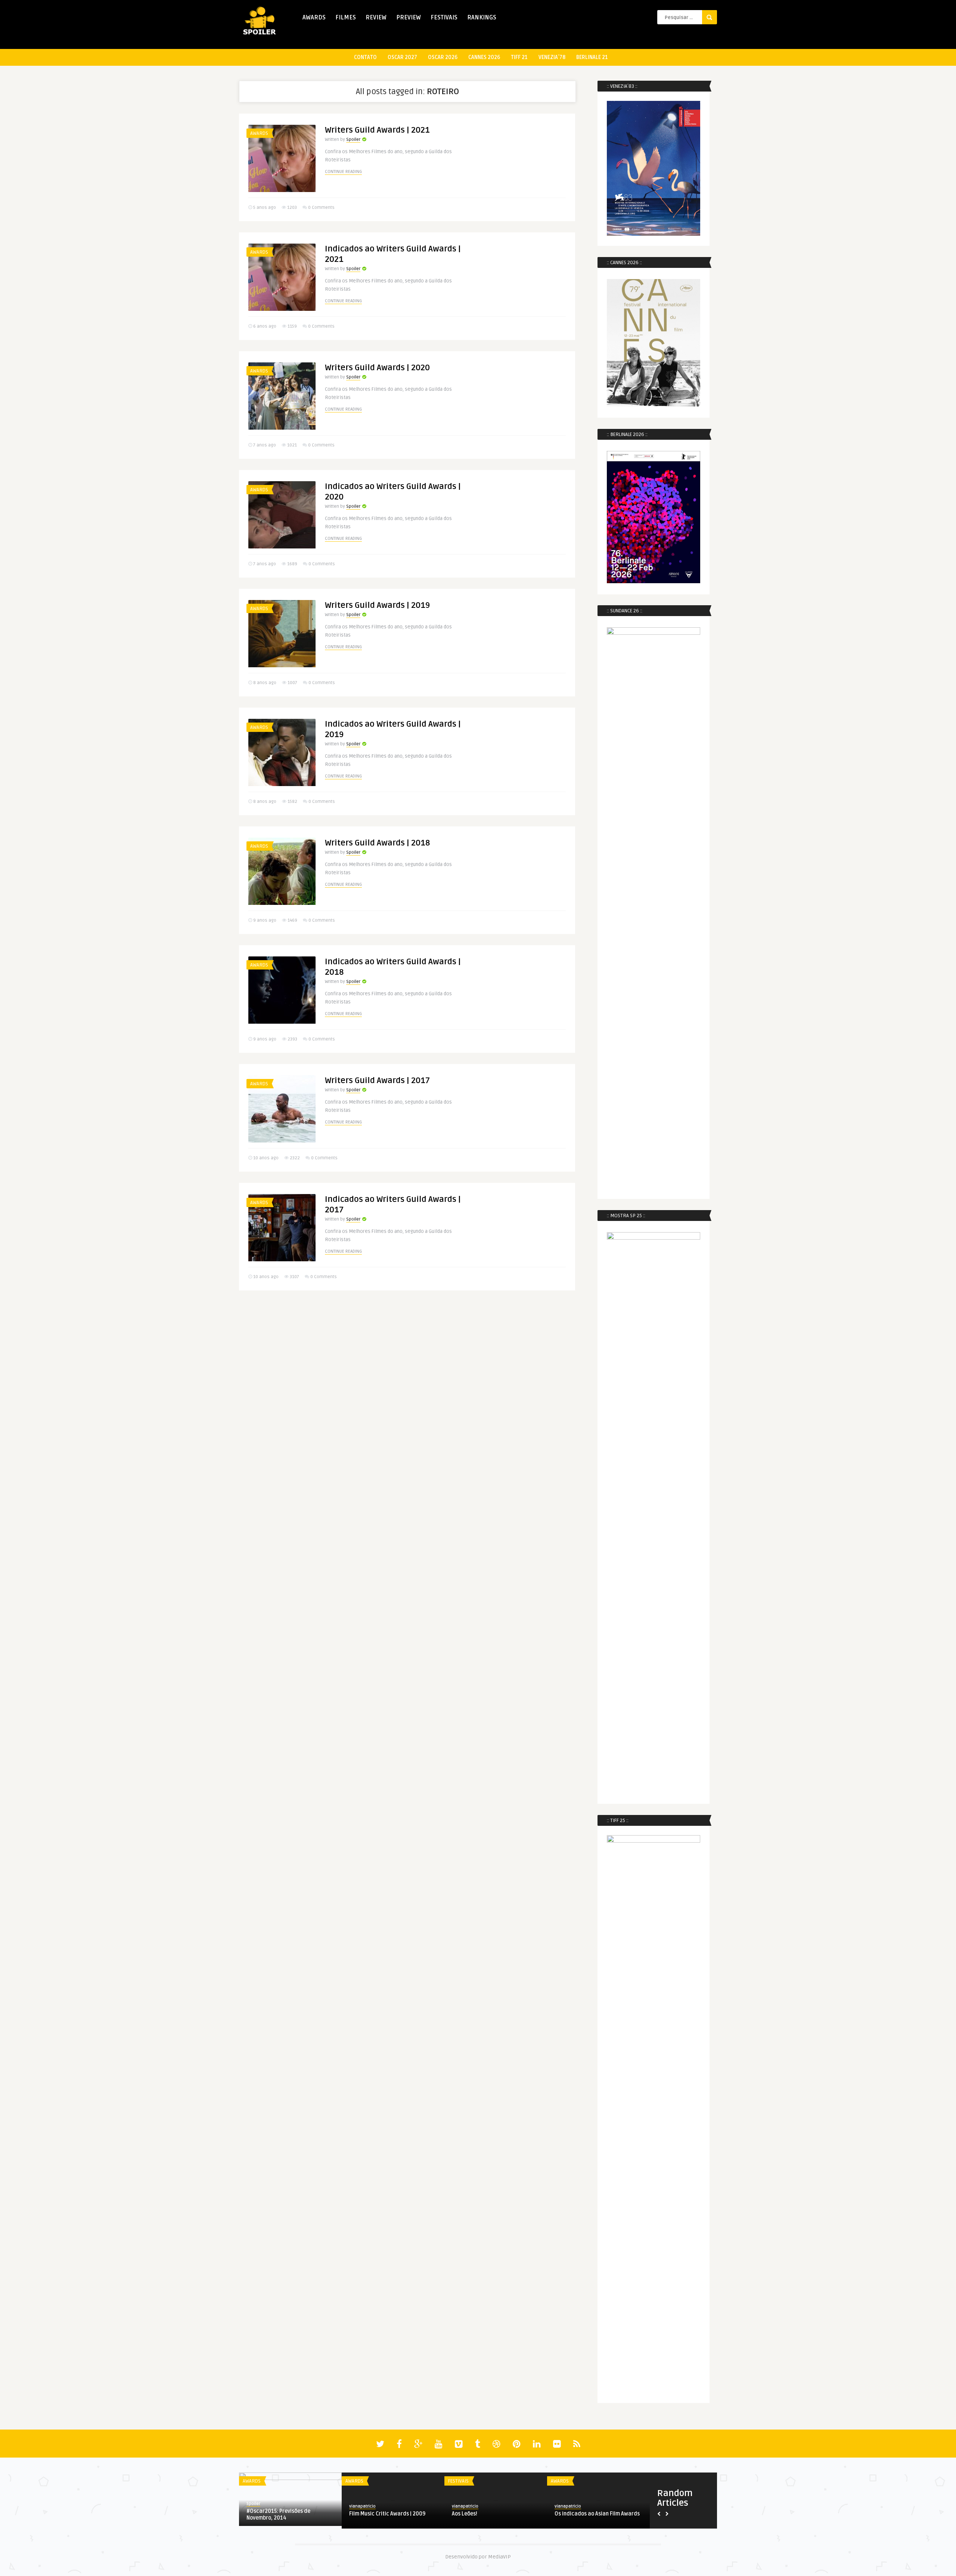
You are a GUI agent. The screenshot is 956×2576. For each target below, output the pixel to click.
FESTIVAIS (444, 18)
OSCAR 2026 (443, 57)
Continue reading (343, 172)
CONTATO (365, 57)
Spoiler (353, 140)
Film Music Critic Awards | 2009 (387, 2514)
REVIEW (376, 18)
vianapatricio (362, 2506)
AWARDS (314, 18)
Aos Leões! (465, 2514)
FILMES (346, 18)
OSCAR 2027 (402, 57)
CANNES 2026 (484, 57)
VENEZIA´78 (552, 57)
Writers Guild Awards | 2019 (377, 605)
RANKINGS (482, 18)
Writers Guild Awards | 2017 (377, 1080)
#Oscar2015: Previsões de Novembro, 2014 (278, 2515)
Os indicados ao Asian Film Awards (597, 2514)
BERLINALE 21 (592, 57)
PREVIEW (409, 18)
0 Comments (321, 208)
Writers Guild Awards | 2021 (377, 130)
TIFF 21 (519, 57)
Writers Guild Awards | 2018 (377, 843)
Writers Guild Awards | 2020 (377, 368)
